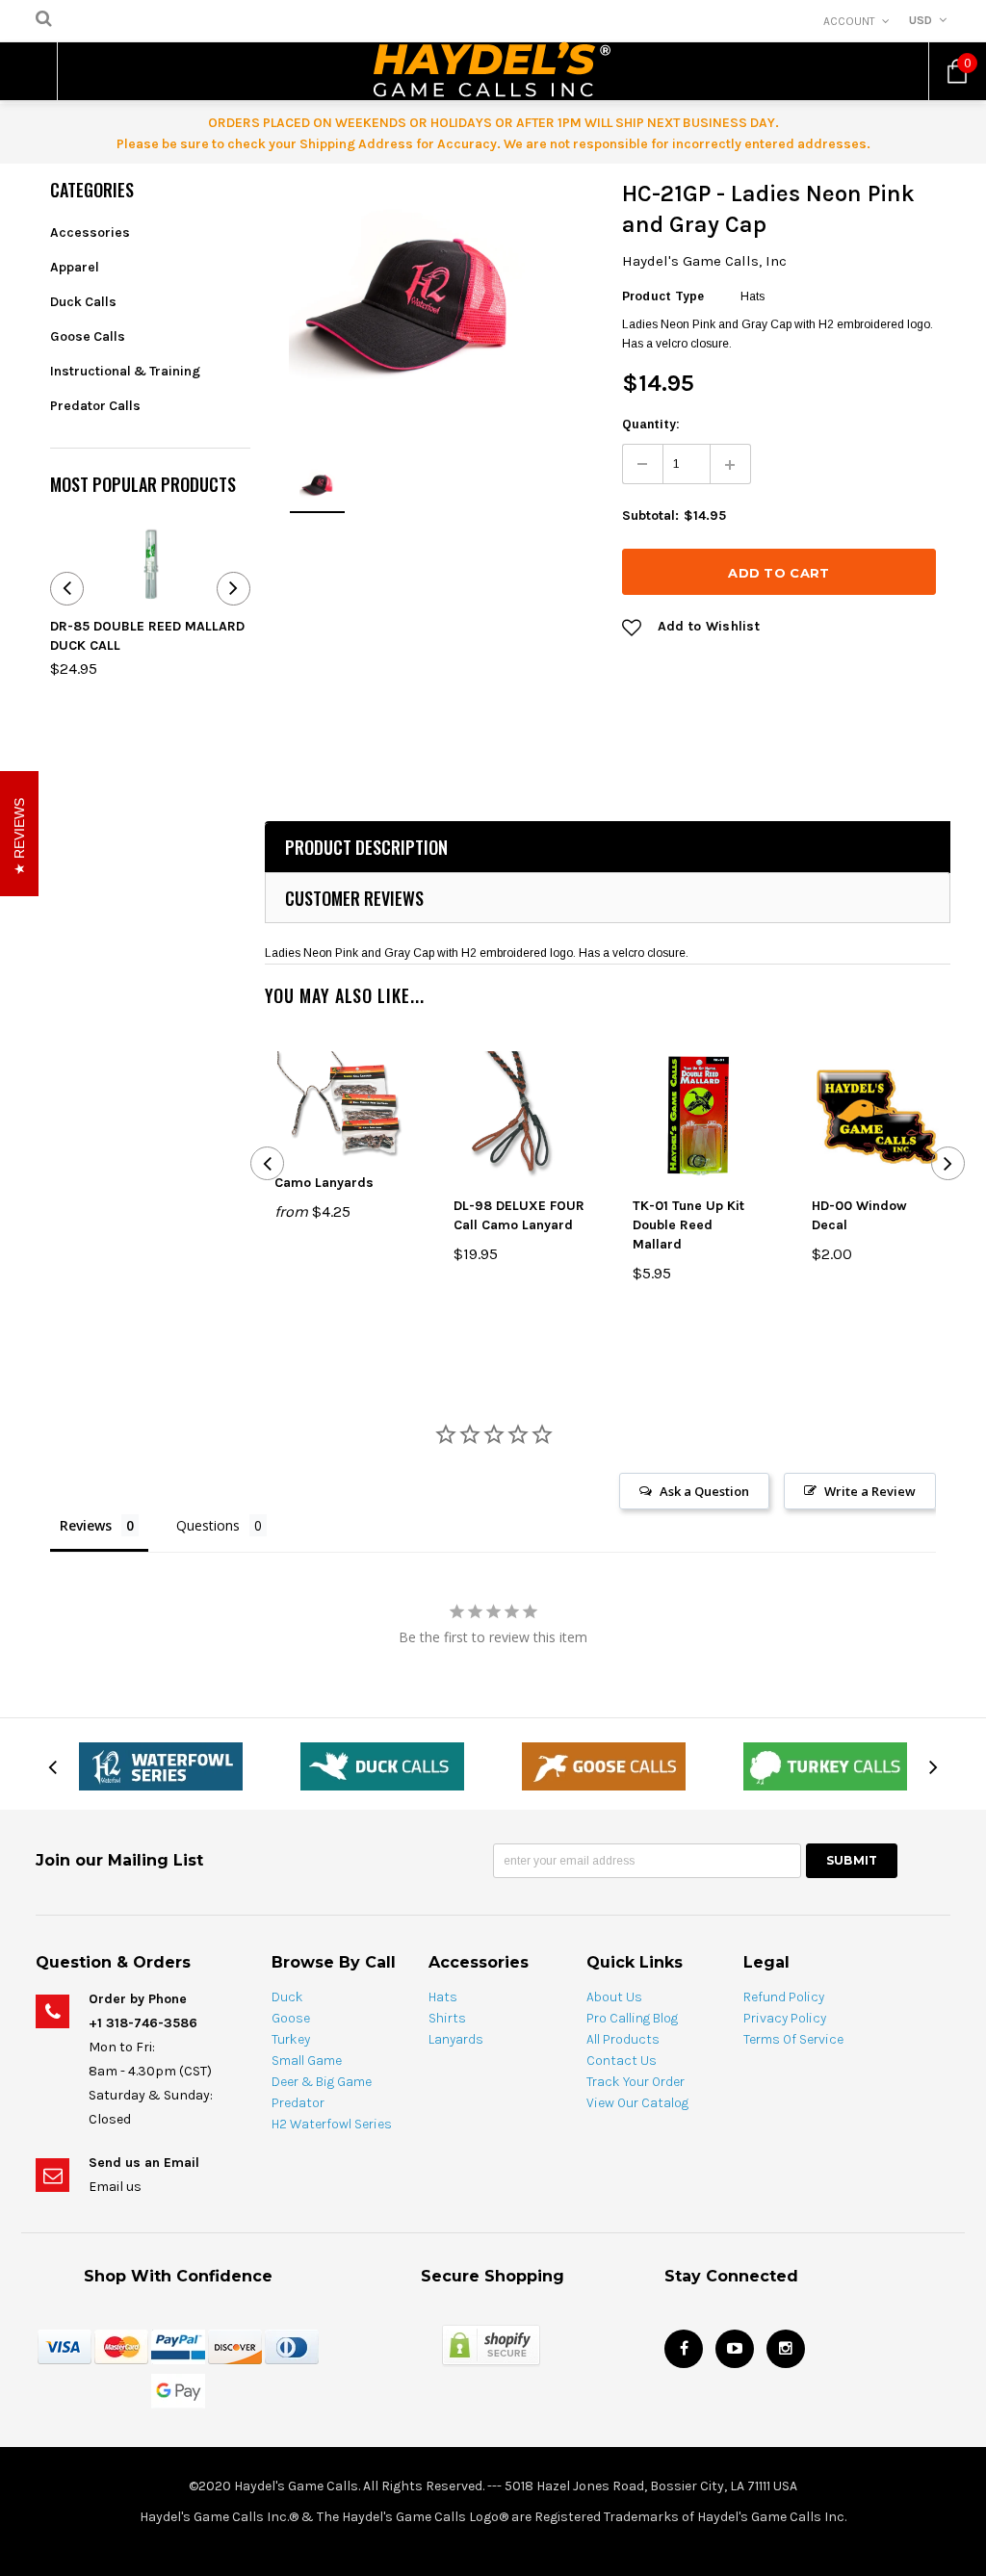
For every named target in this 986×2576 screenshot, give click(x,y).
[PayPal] (178, 2346)
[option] (407, 296)
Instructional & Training (125, 371)
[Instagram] (786, 2349)
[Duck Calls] (382, 1765)
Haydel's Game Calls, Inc (704, 261)
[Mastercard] (121, 2346)
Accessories (90, 232)
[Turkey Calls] (825, 1765)
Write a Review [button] (870, 1491)
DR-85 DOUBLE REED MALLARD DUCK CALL (147, 636)
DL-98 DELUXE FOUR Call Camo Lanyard (519, 1215)
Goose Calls (88, 336)
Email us (115, 2187)
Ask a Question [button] (704, 1491)
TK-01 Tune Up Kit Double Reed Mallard (688, 1225)
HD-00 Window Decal (859, 1215)
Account (849, 21)
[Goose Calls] (604, 1765)
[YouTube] (735, 2349)
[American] (292, 2346)
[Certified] (491, 2344)
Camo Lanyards (324, 1183)
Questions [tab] (208, 1525)
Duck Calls (83, 302)
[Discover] (235, 2346)
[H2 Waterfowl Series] (161, 1765)
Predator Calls (95, 406)
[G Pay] (178, 2390)
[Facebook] (684, 2349)
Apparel (75, 267)
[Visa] (65, 2346)
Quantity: (651, 425)
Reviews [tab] (86, 1525)
